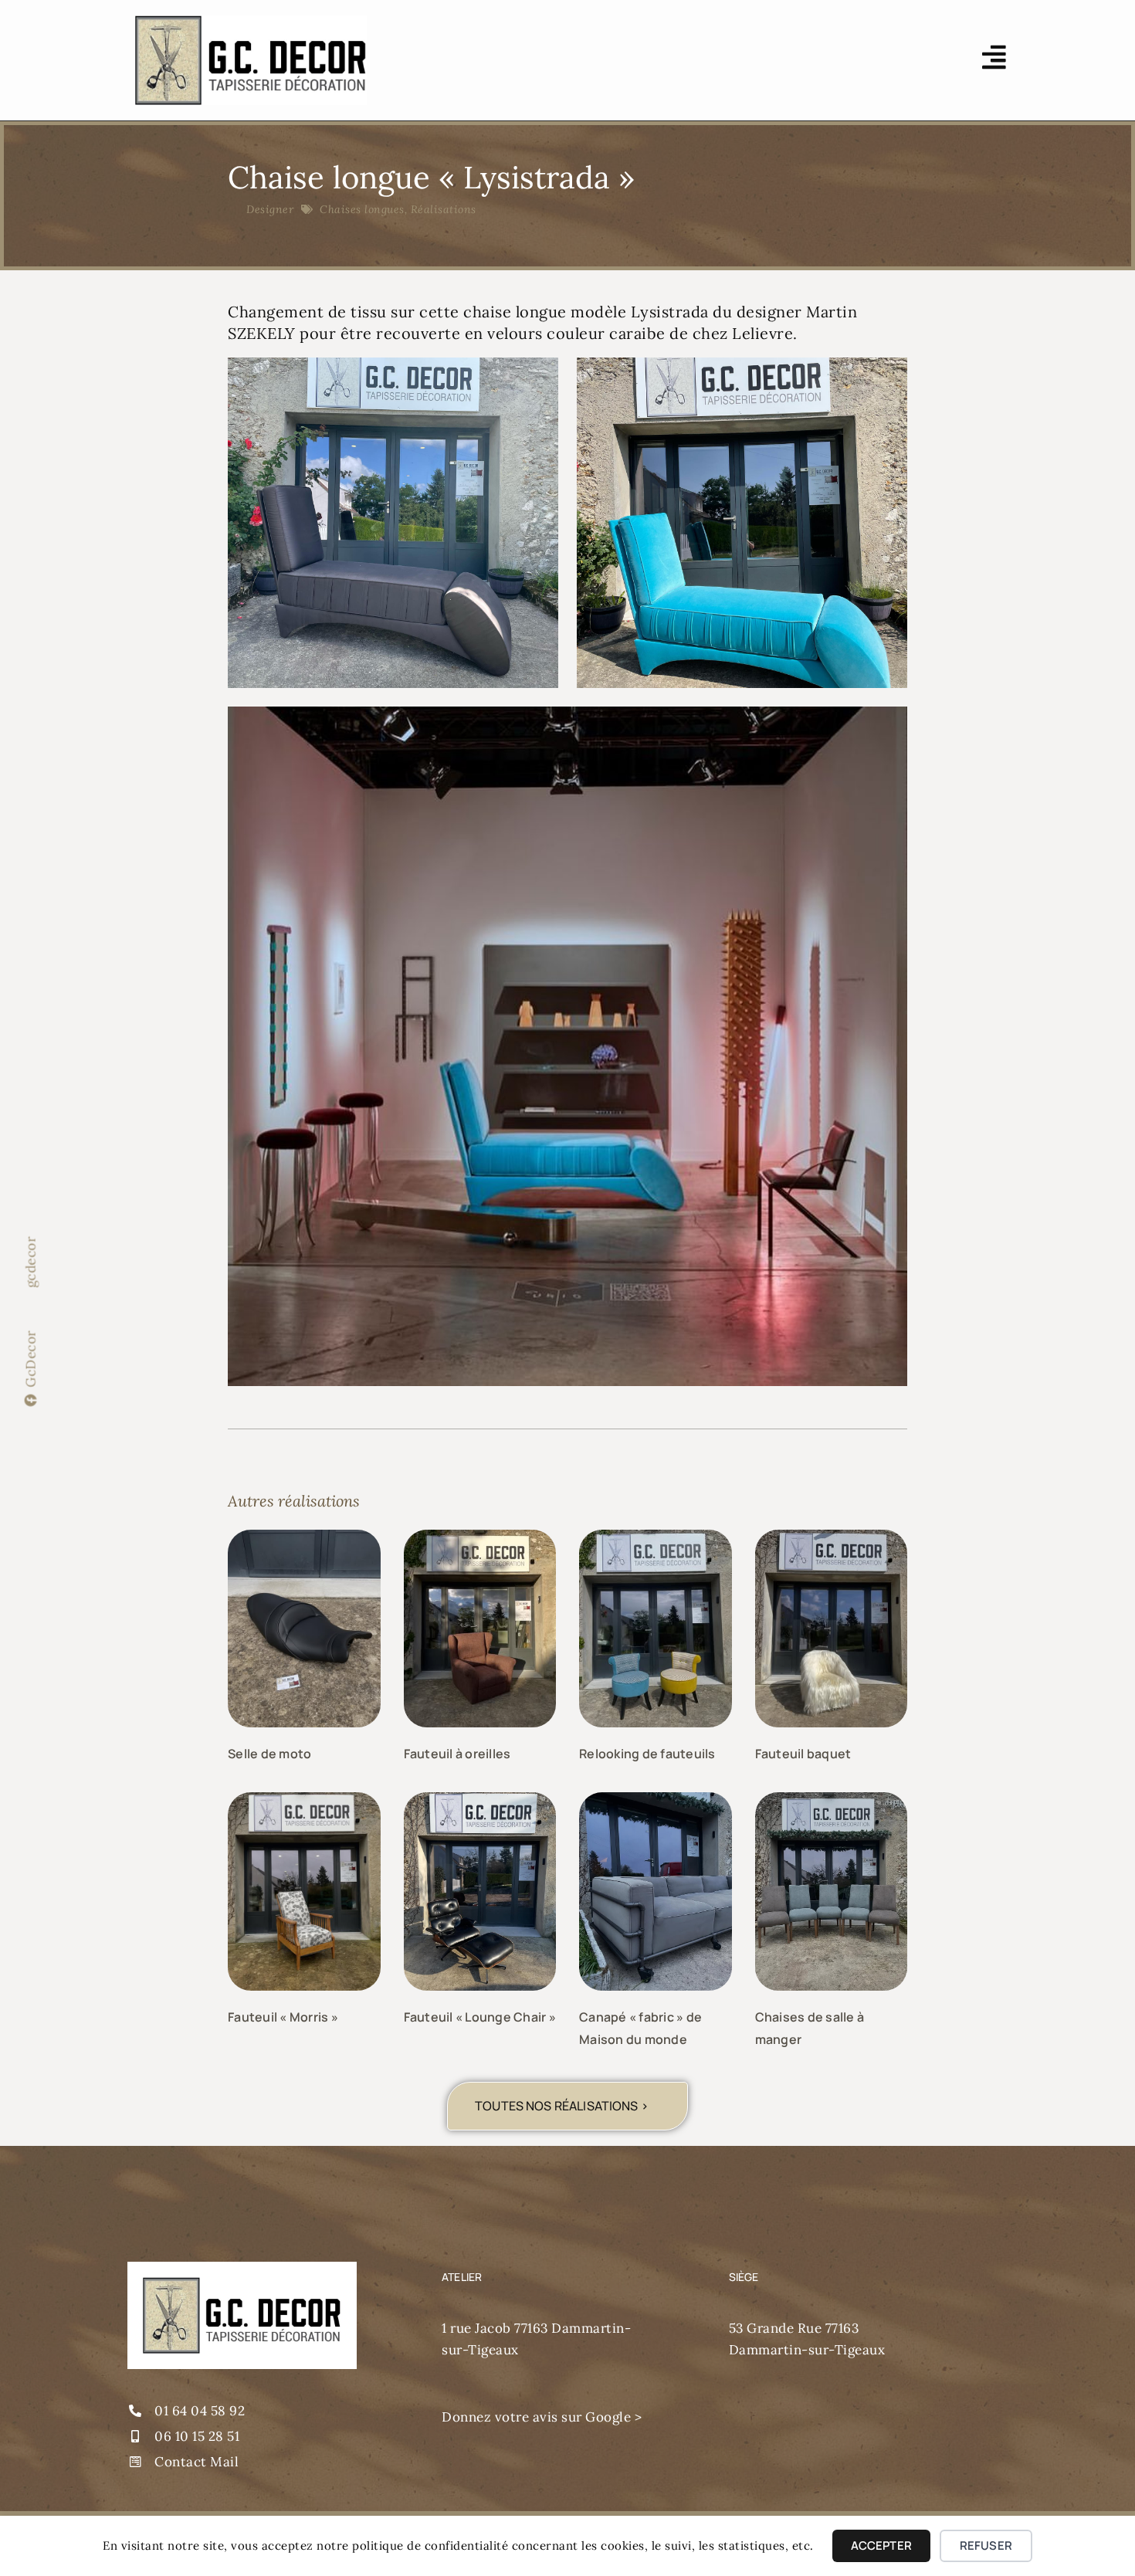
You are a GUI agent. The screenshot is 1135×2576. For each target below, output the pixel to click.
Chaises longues (362, 209)
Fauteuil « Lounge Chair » (480, 2017)
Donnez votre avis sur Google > (542, 2417)
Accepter (881, 2545)
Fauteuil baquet (803, 1754)
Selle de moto (269, 1754)
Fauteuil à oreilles (457, 1754)
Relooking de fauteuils (647, 1754)
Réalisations (444, 209)
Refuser (986, 2545)
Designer (270, 209)
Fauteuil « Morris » (283, 2017)
